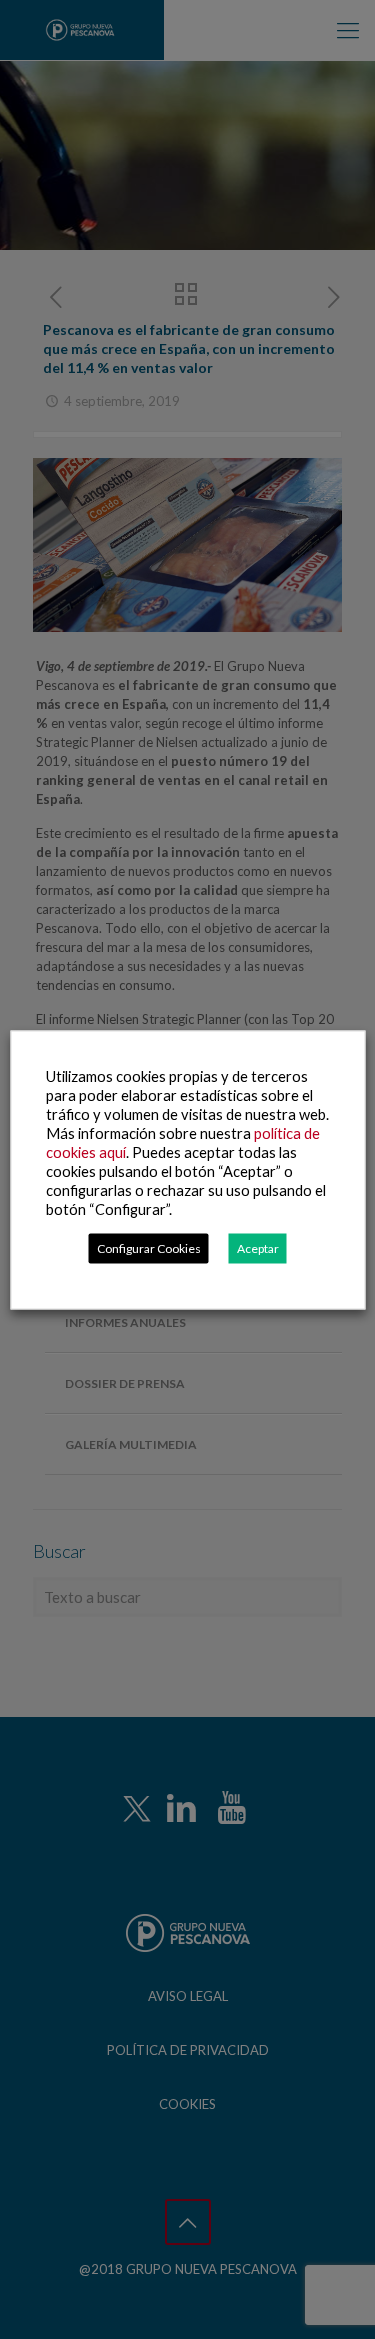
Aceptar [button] (258, 1247)
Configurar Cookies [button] (149, 1247)
